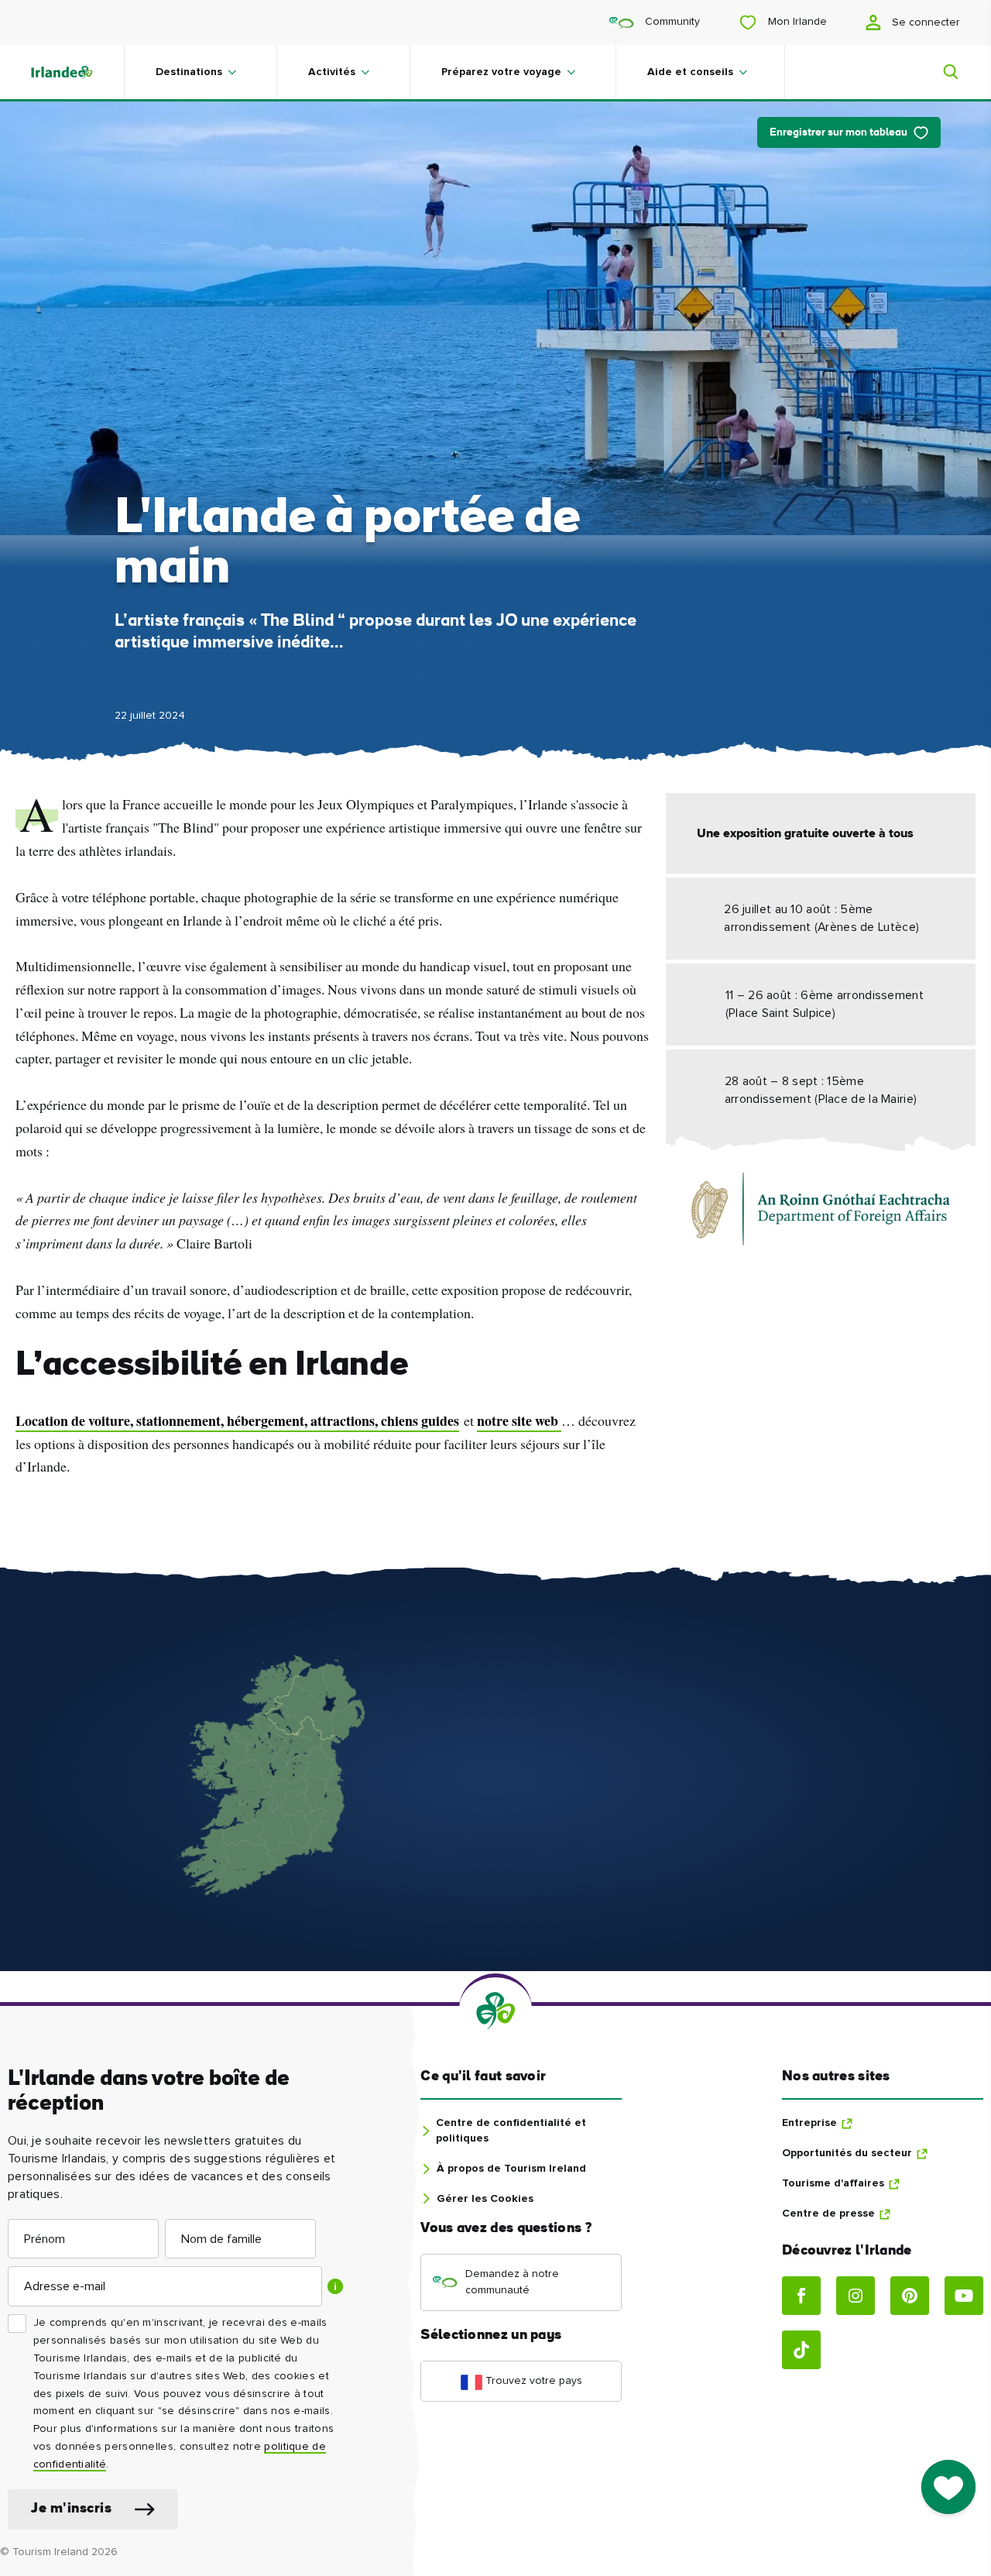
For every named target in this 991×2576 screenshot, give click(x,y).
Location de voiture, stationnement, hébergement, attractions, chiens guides (237, 1420)
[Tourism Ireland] (77, 72)
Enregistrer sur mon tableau (838, 133)
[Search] (941, 72)
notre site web (519, 1420)
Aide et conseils (690, 72)
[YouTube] (964, 2296)
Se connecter (924, 22)
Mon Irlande (796, 22)
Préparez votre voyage (501, 72)
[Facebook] (801, 2296)
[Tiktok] (801, 2350)
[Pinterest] (910, 2296)
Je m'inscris (71, 2509)
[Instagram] (856, 2296)
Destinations (189, 72)
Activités (332, 72)
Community (671, 22)
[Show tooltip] (335, 2286)
